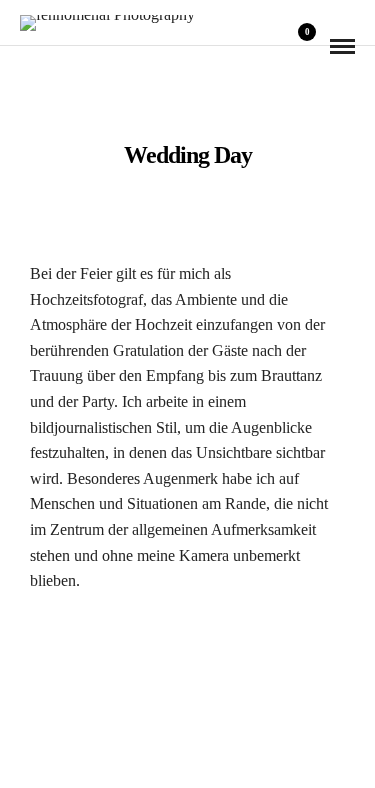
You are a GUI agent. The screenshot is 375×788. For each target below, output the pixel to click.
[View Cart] (299, 45)
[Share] (271, 46)
